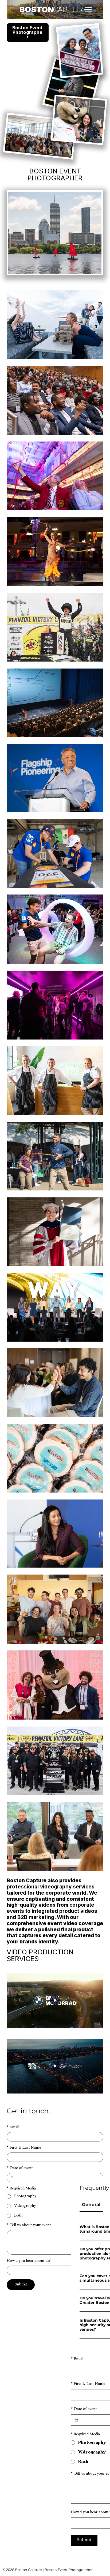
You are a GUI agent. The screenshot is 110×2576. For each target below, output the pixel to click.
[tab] (91, 2205)
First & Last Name (24, 2148)
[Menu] (88, 10)
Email (13, 2128)
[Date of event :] (12, 2178)
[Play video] (55, 2001)
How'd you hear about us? (29, 2261)
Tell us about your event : (30, 2225)
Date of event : (21, 2168)
